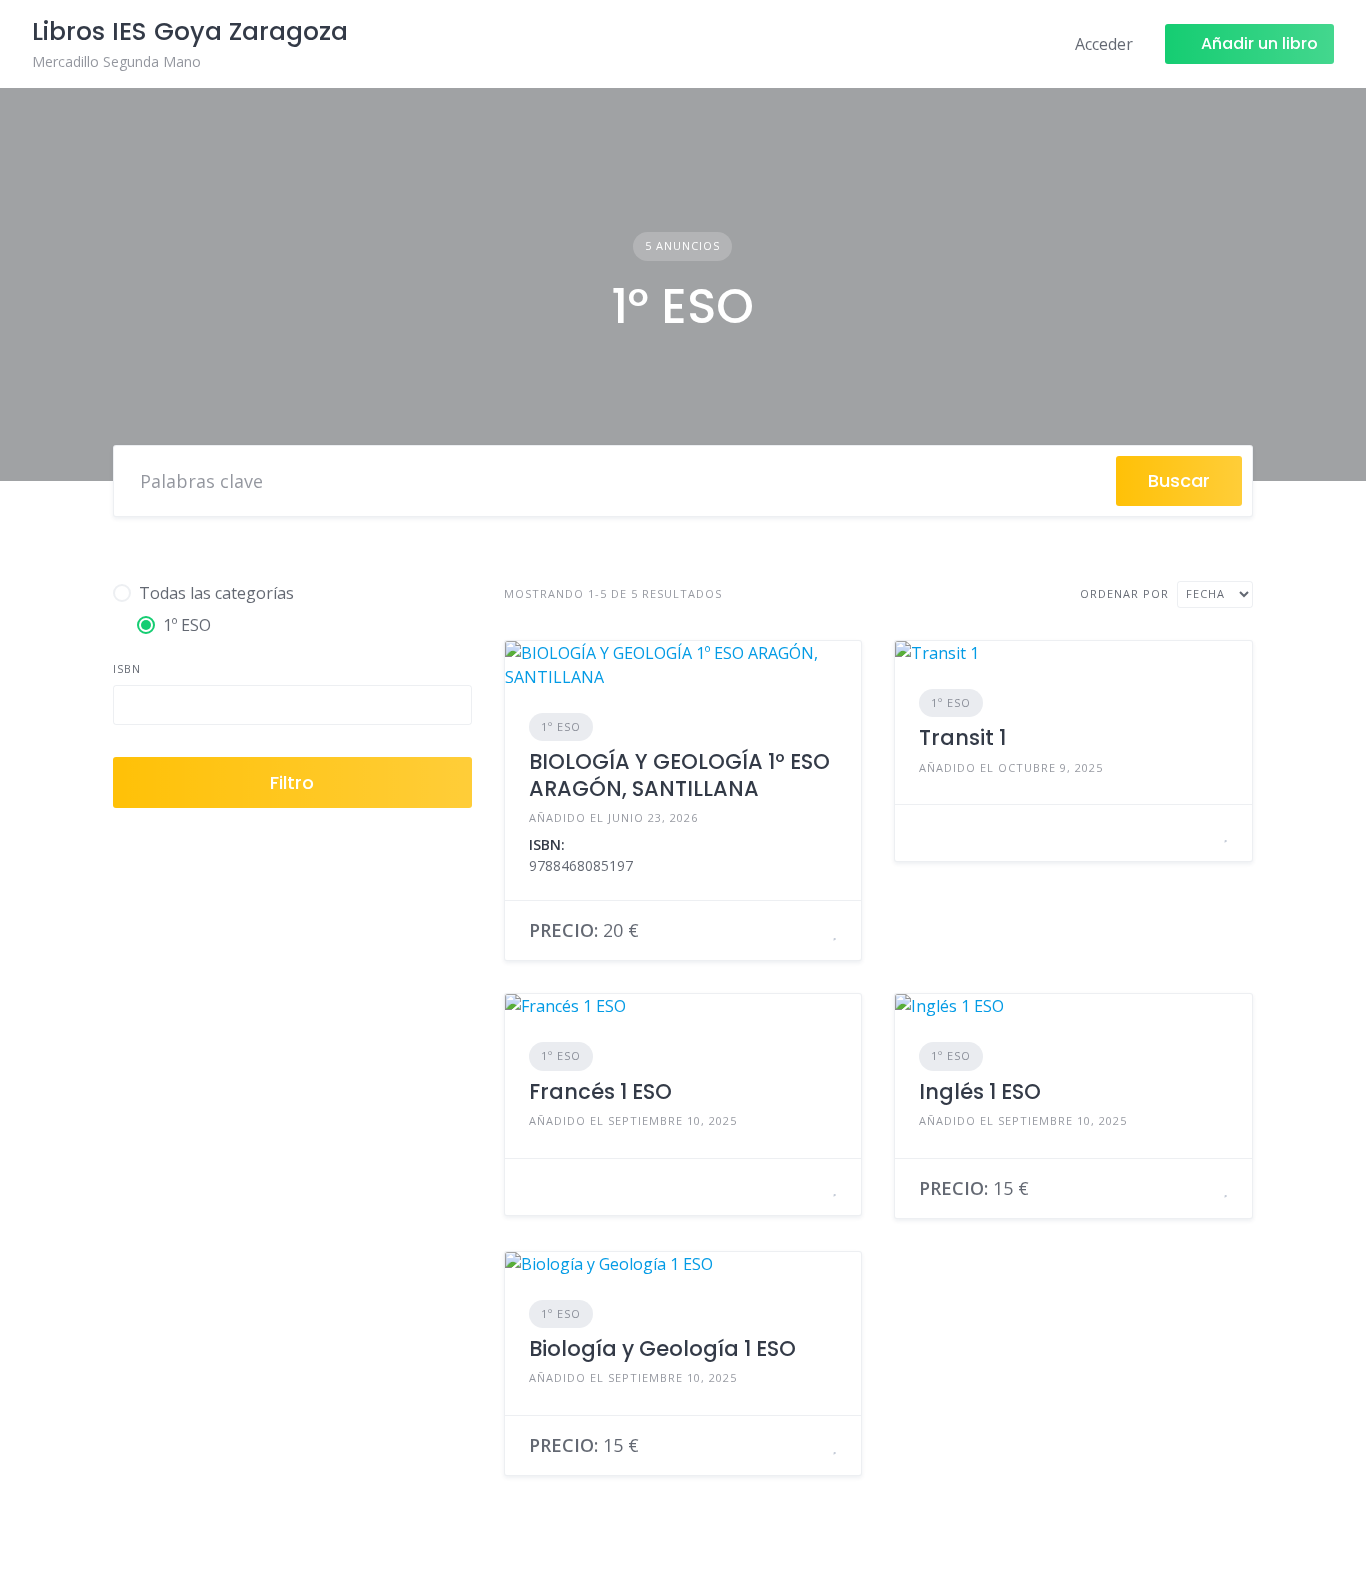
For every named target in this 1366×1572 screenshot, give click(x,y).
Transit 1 (962, 737)
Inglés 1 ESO (980, 1091)
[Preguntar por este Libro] (810, 931)
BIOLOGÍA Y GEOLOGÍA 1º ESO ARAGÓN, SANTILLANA (679, 774)
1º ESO (561, 726)
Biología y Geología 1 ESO (662, 1348)
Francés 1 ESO (600, 1091)
